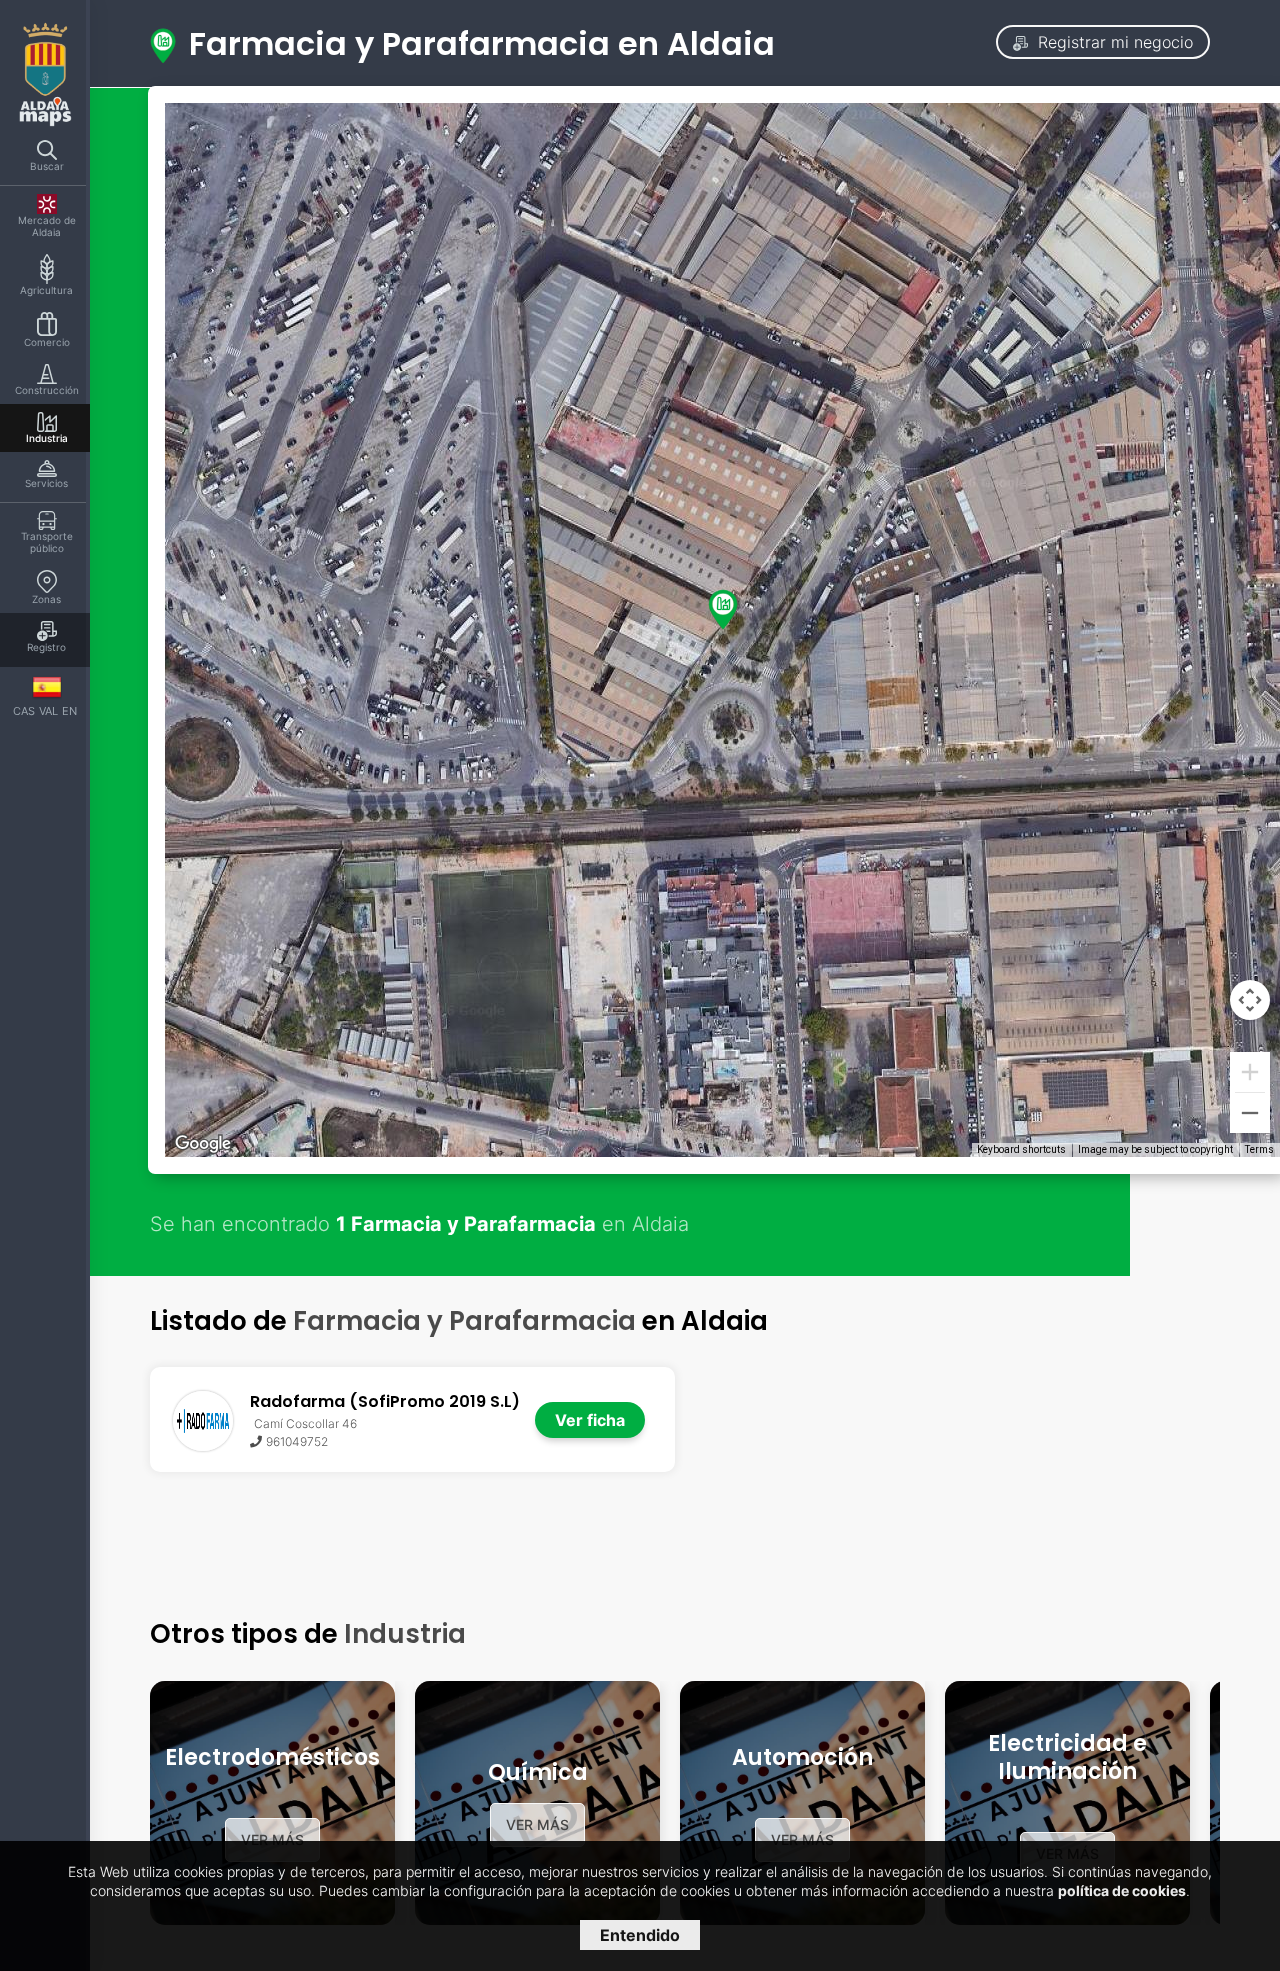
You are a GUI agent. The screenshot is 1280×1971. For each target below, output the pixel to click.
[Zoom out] (1250, 1113)
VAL (48, 711)
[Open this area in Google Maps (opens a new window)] (203, 1144)
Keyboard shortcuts (1021, 1149)
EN (69, 711)
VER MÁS (272, 1839)
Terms (1259, 1149)
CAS (24, 711)
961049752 (297, 1441)
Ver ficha (590, 1420)
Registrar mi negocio (1113, 42)
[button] (723, 609)
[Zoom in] (1250, 1072)
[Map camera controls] (1250, 1000)
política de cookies (1122, 1890)
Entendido (640, 1935)
